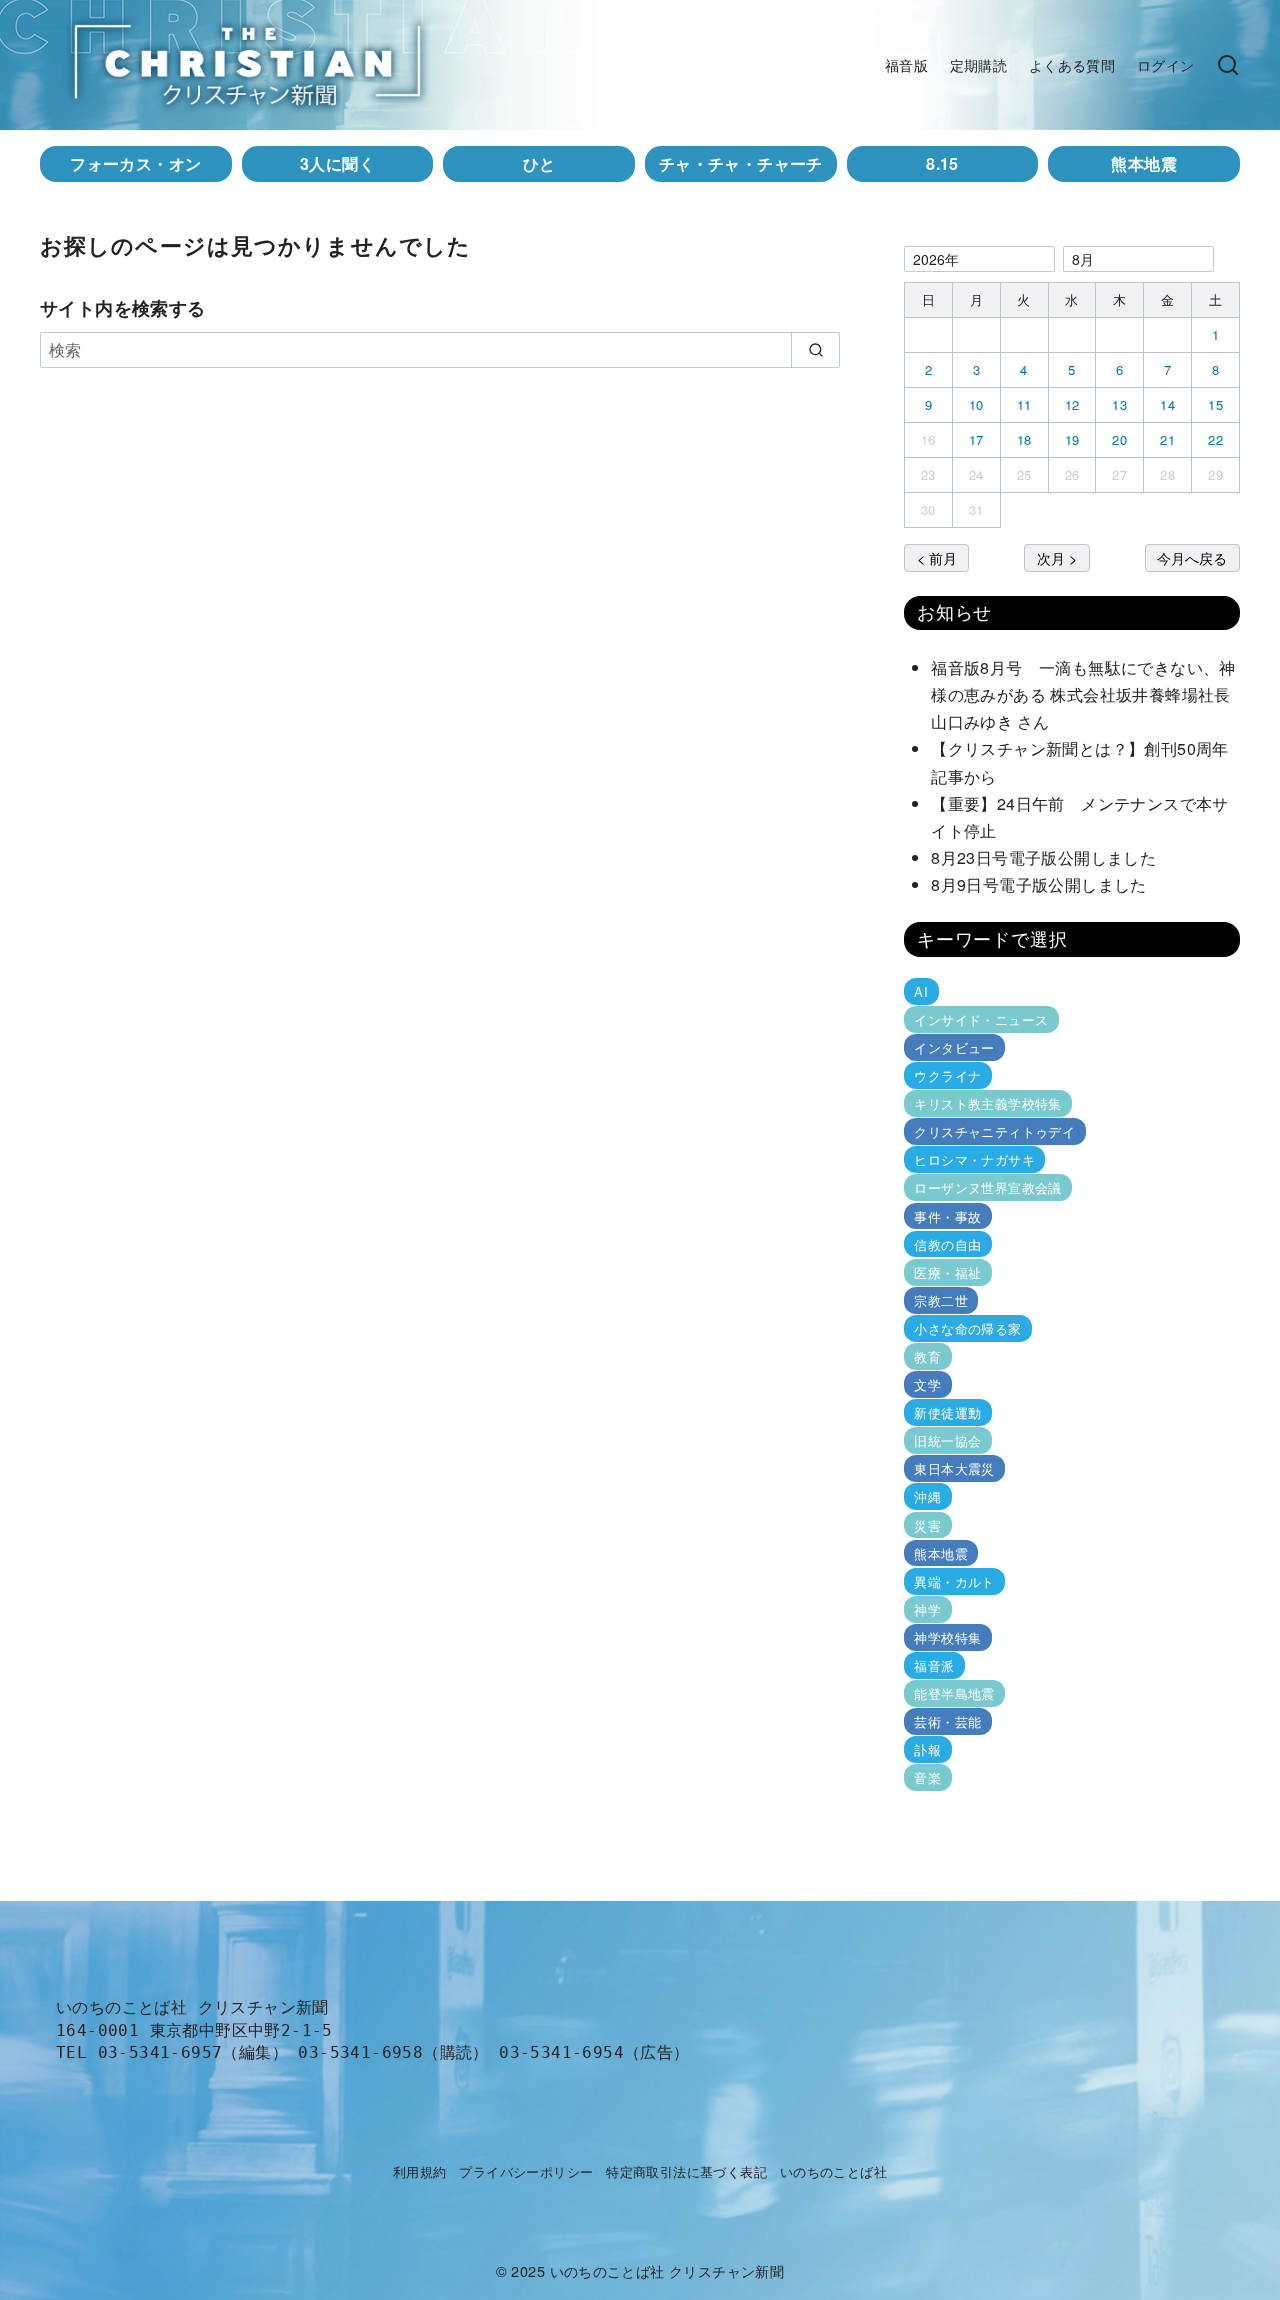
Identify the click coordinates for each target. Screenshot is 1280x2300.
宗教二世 (941, 1300)
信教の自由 (947, 1244)
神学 (927, 1609)
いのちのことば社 (833, 2171)
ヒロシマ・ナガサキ (974, 1159)
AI (921, 991)
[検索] (1228, 65)
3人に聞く (337, 163)
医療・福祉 (947, 1272)
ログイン (1166, 64)
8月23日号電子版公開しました (1043, 857)
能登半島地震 (954, 1693)
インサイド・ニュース (981, 1019)
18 (1024, 439)
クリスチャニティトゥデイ (994, 1131)
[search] (815, 350)
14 (1167, 404)
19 (1072, 439)
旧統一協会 (947, 1440)
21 (1167, 439)
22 (1215, 439)
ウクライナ (947, 1075)
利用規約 (420, 2171)
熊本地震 (1144, 163)
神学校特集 (947, 1637)
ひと (539, 163)
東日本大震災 (954, 1468)
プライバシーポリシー (526, 2171)
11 (1024, 404)
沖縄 (927, 1496)
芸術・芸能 (947, 1721)
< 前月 (937, 557)
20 (1119, 439)
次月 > (1057, 557)
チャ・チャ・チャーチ (741, 163)
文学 (927, 1384)
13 (1119, 404)
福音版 (906, 64)
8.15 (942, 163)
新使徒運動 (947, 1412)
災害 (927, 1524)
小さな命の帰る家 (967, 1328)
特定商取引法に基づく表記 (686, 2171)
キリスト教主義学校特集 (987, 1103)
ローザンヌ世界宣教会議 (987, 1187)
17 (976, 439)
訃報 (927, 1749)
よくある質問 (1072, 64)
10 (976, 404)
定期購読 (979, 64)
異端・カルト (954, 1581)
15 (1215, 404)
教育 (927, 1356)
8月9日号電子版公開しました (1039, 884)
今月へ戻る (1192, 557)
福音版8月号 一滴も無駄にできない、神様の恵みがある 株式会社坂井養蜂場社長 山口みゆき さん (1089, 694)
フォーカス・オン (135, 163)
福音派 (934, 1665)
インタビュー (954, 1047)
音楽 (927, 1777)
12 (1072, 404)
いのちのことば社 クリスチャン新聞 (667, 2270)
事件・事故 (947, 1215)
